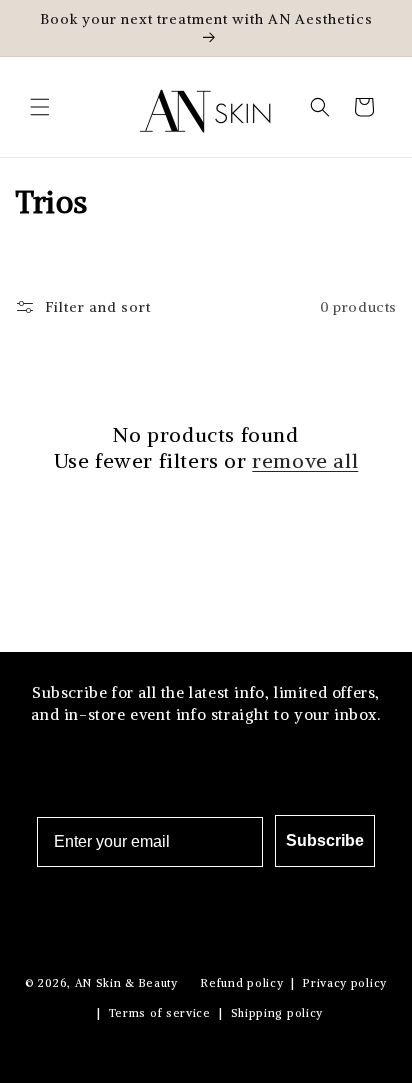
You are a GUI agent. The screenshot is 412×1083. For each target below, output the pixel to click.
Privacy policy (345, 983)
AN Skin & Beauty (126, 983)
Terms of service (160, 1013)
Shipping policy (277, 1013)
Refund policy (242, 983)
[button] (40, 107)
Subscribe (325, 840)
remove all (305, 460)
